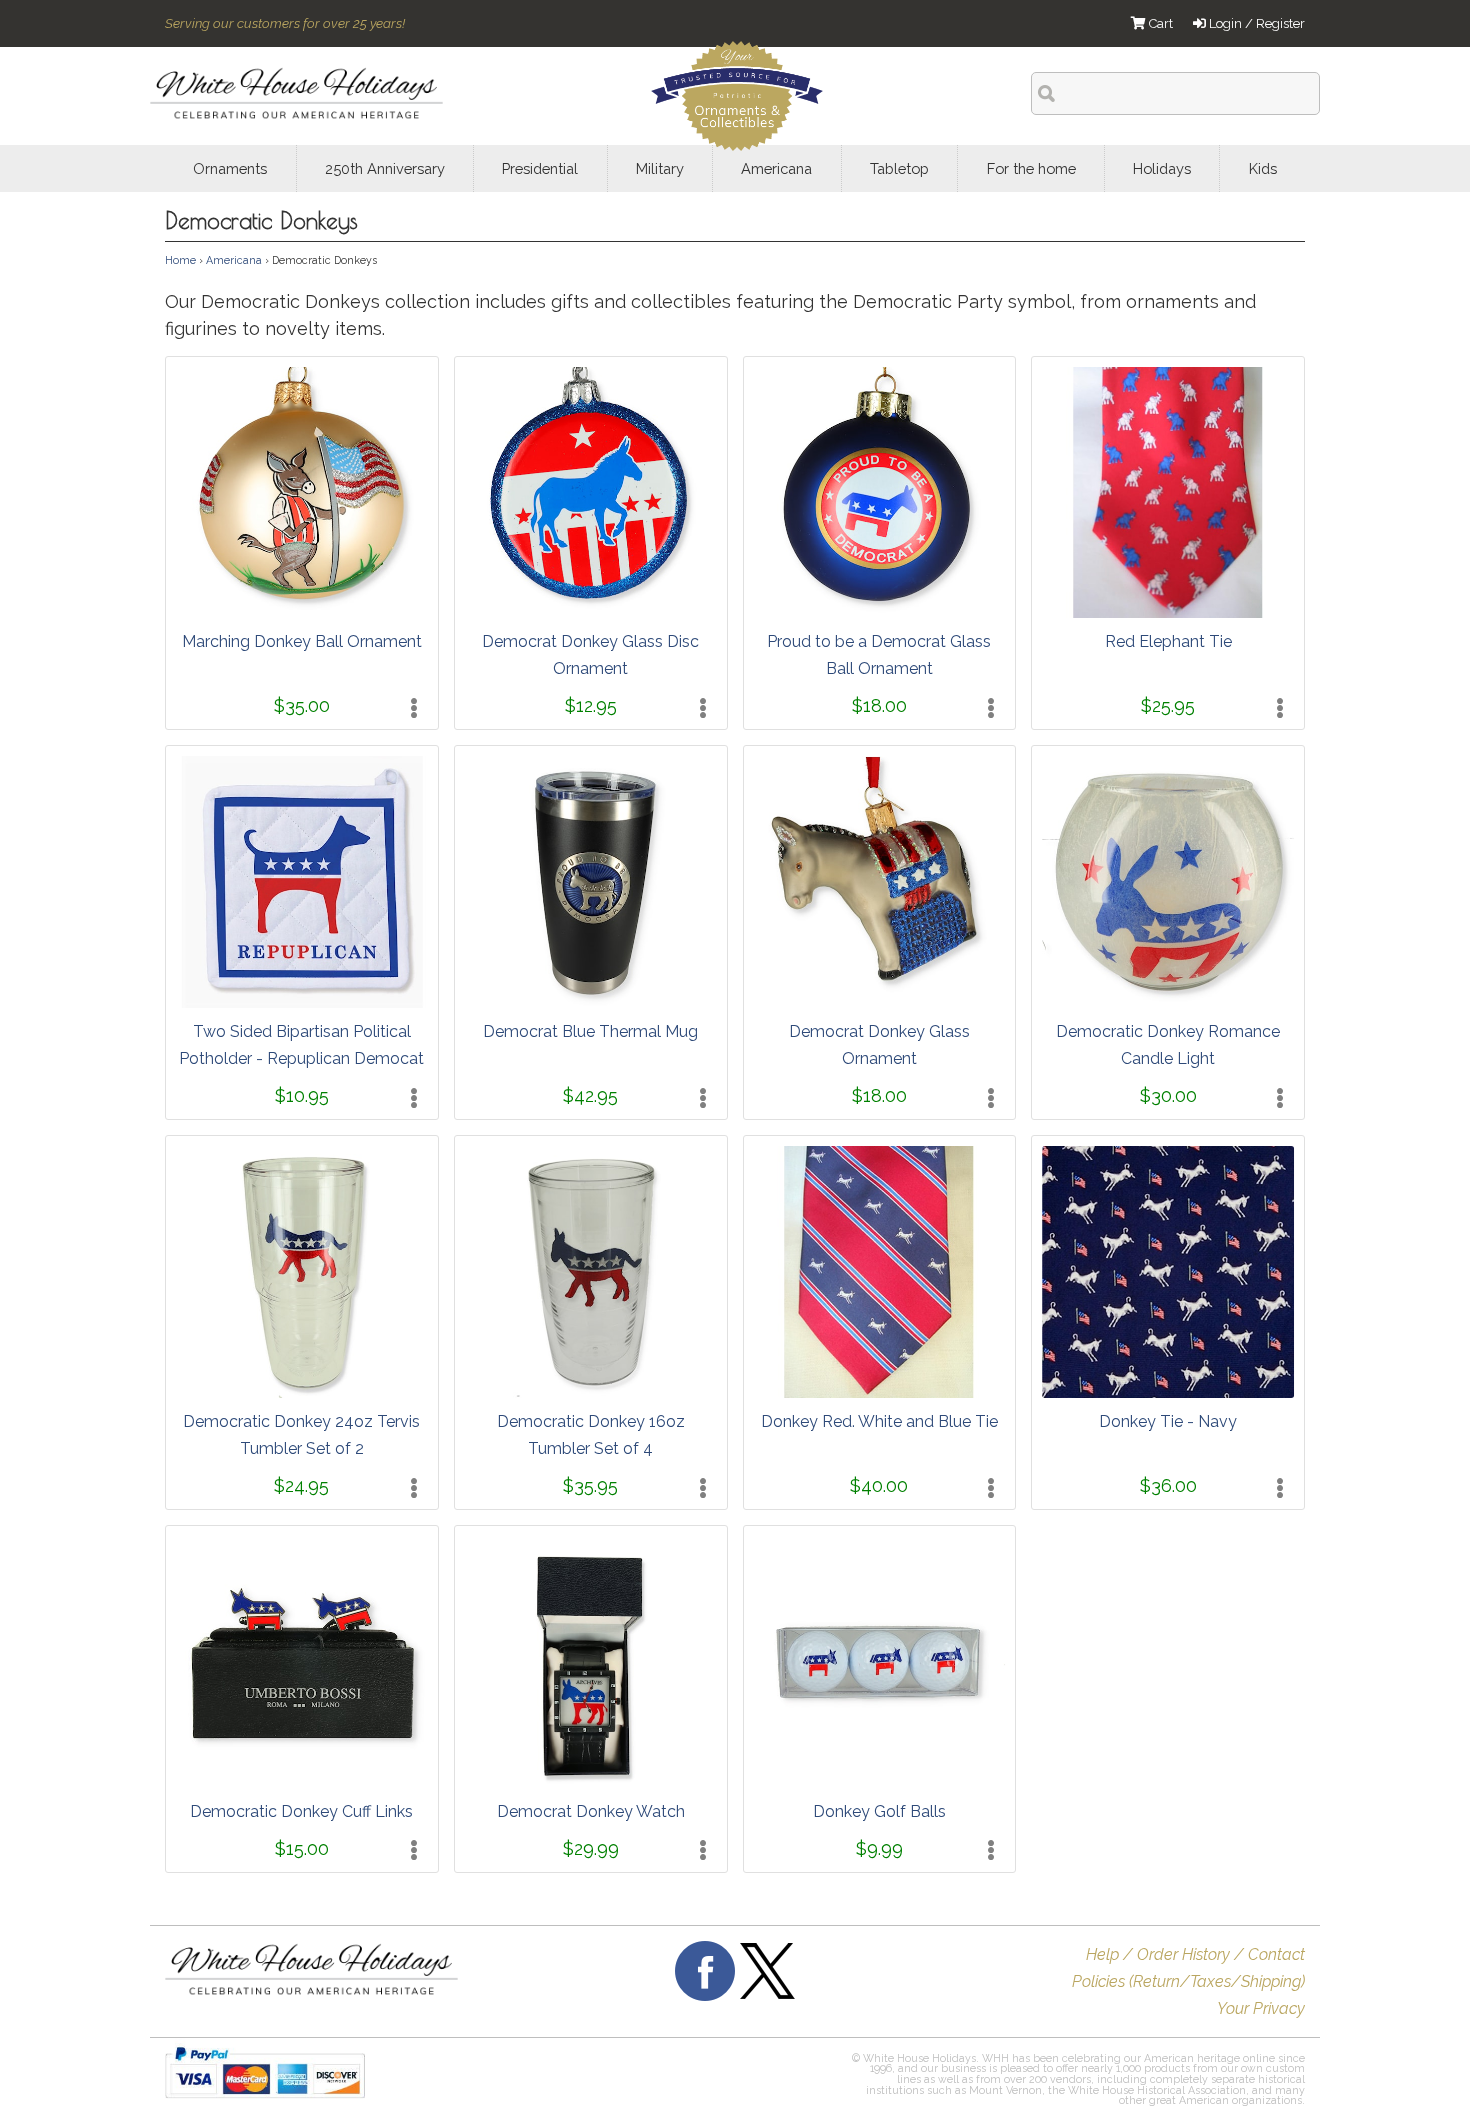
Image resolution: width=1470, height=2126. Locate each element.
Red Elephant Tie (1168, 641)
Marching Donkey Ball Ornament (302, 641)
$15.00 (302, 1848)
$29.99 (591, 1848)
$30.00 (1168, 1095)
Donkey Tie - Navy (1168, 1421)
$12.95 (591, 705)
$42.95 (590, 1095)
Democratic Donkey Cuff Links (301, 1811)
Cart (1159, 23)
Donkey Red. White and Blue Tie (879, 1421)
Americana (234, 260)
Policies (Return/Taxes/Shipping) (1188, 1981)
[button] (703, 2082)
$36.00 (1168, 1485)
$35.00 (302, 705)
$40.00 (879, 1485)
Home (180, 260)
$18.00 (879, 705)
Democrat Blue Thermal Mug (590, 1031)
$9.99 (879, 1848)
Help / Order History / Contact (1195, 1954)
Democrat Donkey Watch (591, 1811)
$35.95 (590, 1485)
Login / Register (1255, 23)
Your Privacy (1261, 2008)
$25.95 (1168, 705)
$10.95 (302, 1095)
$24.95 (301, 1485)
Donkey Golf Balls (879, 1811)
